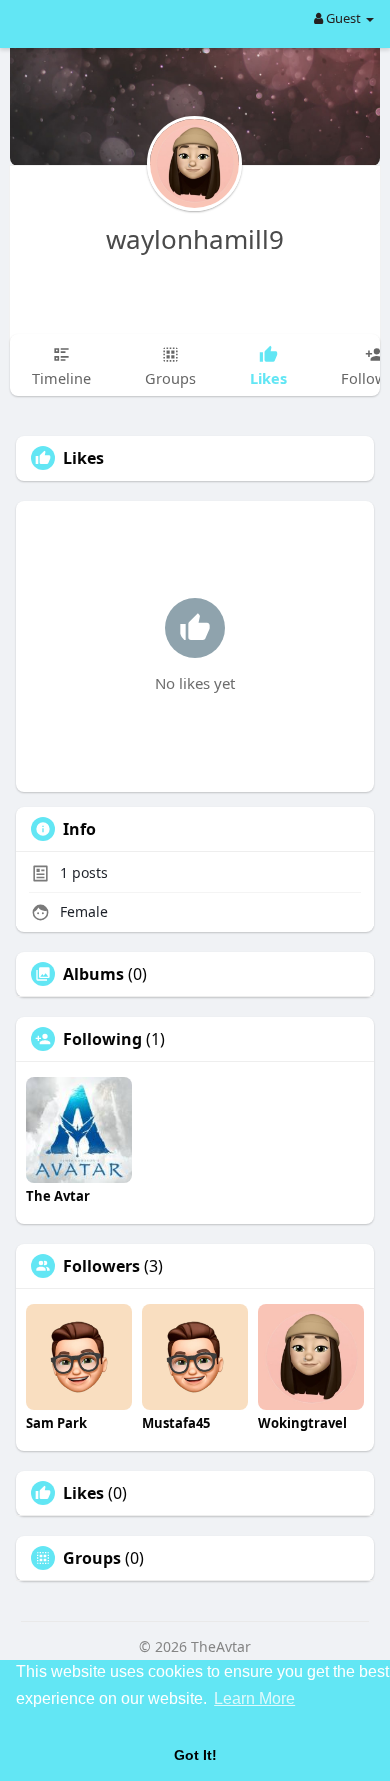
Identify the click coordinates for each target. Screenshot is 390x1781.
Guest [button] (343, 18)
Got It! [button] (195, 1755)
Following (102, 1039)
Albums (93, 974)
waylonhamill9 (195, 239)
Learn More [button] (254, 1698)
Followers (101, 1266)
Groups (92, 1558)
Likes (83, 1493)
